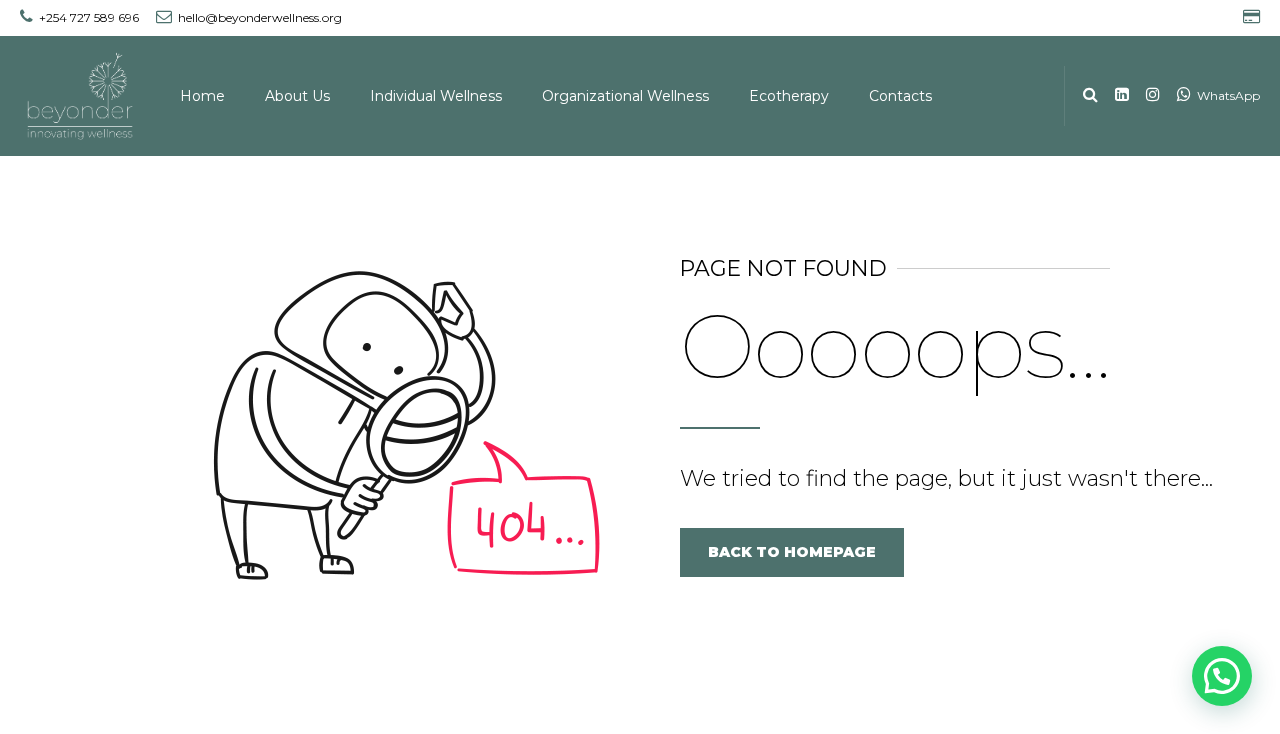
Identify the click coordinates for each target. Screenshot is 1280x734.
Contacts (900, 96)
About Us (297, 96)
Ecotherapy (789, 96)
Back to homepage (792, 552)
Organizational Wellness (625, 96)
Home (202, 96)
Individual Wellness (436, 96)
